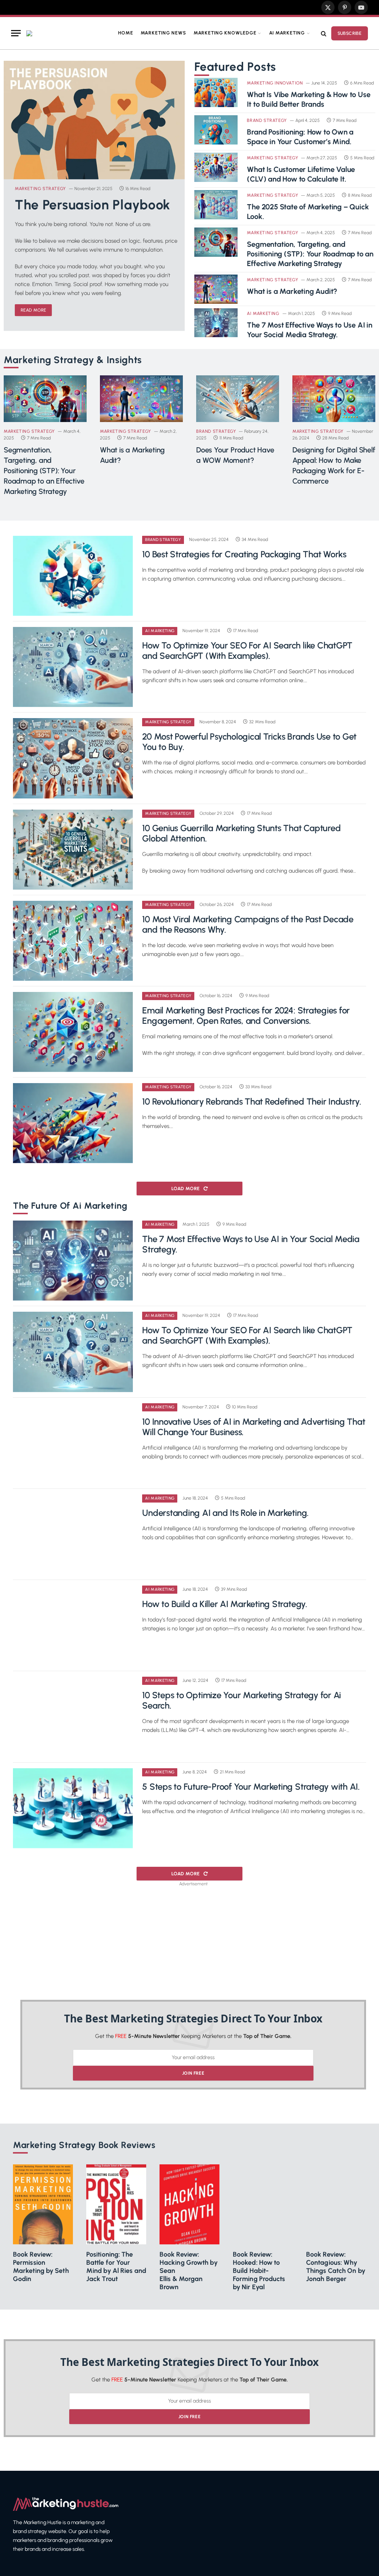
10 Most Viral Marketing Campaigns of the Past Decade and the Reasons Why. (248, 924)
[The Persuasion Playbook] (94, 120)
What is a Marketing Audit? (292, 291)
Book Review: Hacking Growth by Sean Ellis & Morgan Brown (189, 2271)
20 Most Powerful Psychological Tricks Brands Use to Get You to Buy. (249, 742)
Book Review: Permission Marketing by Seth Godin (41, 2267)
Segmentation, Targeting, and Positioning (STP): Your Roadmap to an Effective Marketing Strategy (310, 254)
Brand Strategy (267, 120)
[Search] (324, 33)
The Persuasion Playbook (93, 205)
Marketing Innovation (275, 83)
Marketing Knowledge (225, 33)
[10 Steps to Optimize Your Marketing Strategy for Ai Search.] (73, 1717)
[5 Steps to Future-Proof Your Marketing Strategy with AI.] (73, 1808)
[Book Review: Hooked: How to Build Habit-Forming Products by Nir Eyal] (263, 2204)
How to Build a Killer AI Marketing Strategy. (224, 1604)
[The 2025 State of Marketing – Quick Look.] (216, 205)
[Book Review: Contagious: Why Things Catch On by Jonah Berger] (336, 2204)
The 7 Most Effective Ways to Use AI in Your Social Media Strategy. (309, 330)
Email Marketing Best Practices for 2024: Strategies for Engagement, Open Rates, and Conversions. (246, 1016)
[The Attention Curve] (29, 33)
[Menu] (16, 33)
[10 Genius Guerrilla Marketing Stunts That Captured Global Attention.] (73, 850)
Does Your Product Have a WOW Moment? (235, 455)
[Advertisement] (193, 1941)
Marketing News (163, 33)
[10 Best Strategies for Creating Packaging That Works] (73, 576)
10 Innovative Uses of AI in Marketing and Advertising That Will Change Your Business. (254, 1427)
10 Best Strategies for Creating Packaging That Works (244, 554)
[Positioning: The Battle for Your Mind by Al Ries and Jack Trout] (116, 2204)
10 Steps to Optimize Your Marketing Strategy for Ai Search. (242, 1700)
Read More (33, 310)
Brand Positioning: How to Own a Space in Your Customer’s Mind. (300, 137)
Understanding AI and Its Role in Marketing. (225, 1513)
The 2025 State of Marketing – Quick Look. (308, 212)
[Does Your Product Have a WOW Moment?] (238, 399)
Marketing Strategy (40, 189)
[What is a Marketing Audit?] (216, 289)
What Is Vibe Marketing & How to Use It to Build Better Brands (308, 99)
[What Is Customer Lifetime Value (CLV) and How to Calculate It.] (216, 167)
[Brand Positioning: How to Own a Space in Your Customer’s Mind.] (216, 130)
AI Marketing (287, 33)
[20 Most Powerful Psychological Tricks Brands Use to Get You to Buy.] (73, 758)
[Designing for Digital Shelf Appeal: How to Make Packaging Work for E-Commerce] (334, 399)
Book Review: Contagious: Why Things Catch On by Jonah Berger (336, 2267)
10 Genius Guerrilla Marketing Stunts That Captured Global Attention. (241, 833)
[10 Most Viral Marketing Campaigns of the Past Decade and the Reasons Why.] (73, 941)
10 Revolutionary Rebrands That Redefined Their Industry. (252, 1102)
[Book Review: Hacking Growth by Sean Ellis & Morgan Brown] (189, 2204)
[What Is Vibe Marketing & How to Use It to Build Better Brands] (216, 92)
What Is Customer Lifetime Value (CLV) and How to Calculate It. (301, 174)
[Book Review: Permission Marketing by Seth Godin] (43, 2204)
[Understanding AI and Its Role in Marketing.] (73, 1534)
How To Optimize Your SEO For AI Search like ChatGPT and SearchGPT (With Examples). (247, 651)
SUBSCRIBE (350, 33)
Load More (186, 1189)
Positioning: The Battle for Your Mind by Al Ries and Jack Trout (116, 2267)
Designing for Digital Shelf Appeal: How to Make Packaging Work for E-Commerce (334, 465)
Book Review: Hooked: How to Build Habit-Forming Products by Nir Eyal (259, 2271)
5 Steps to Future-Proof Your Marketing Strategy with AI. (251, 1787)
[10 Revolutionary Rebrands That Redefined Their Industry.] (73, 1123)
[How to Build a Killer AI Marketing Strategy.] (73, 1626)
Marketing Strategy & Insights (73, 360)
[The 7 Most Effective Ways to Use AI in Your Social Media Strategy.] (216, 323)
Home (125, 33)
